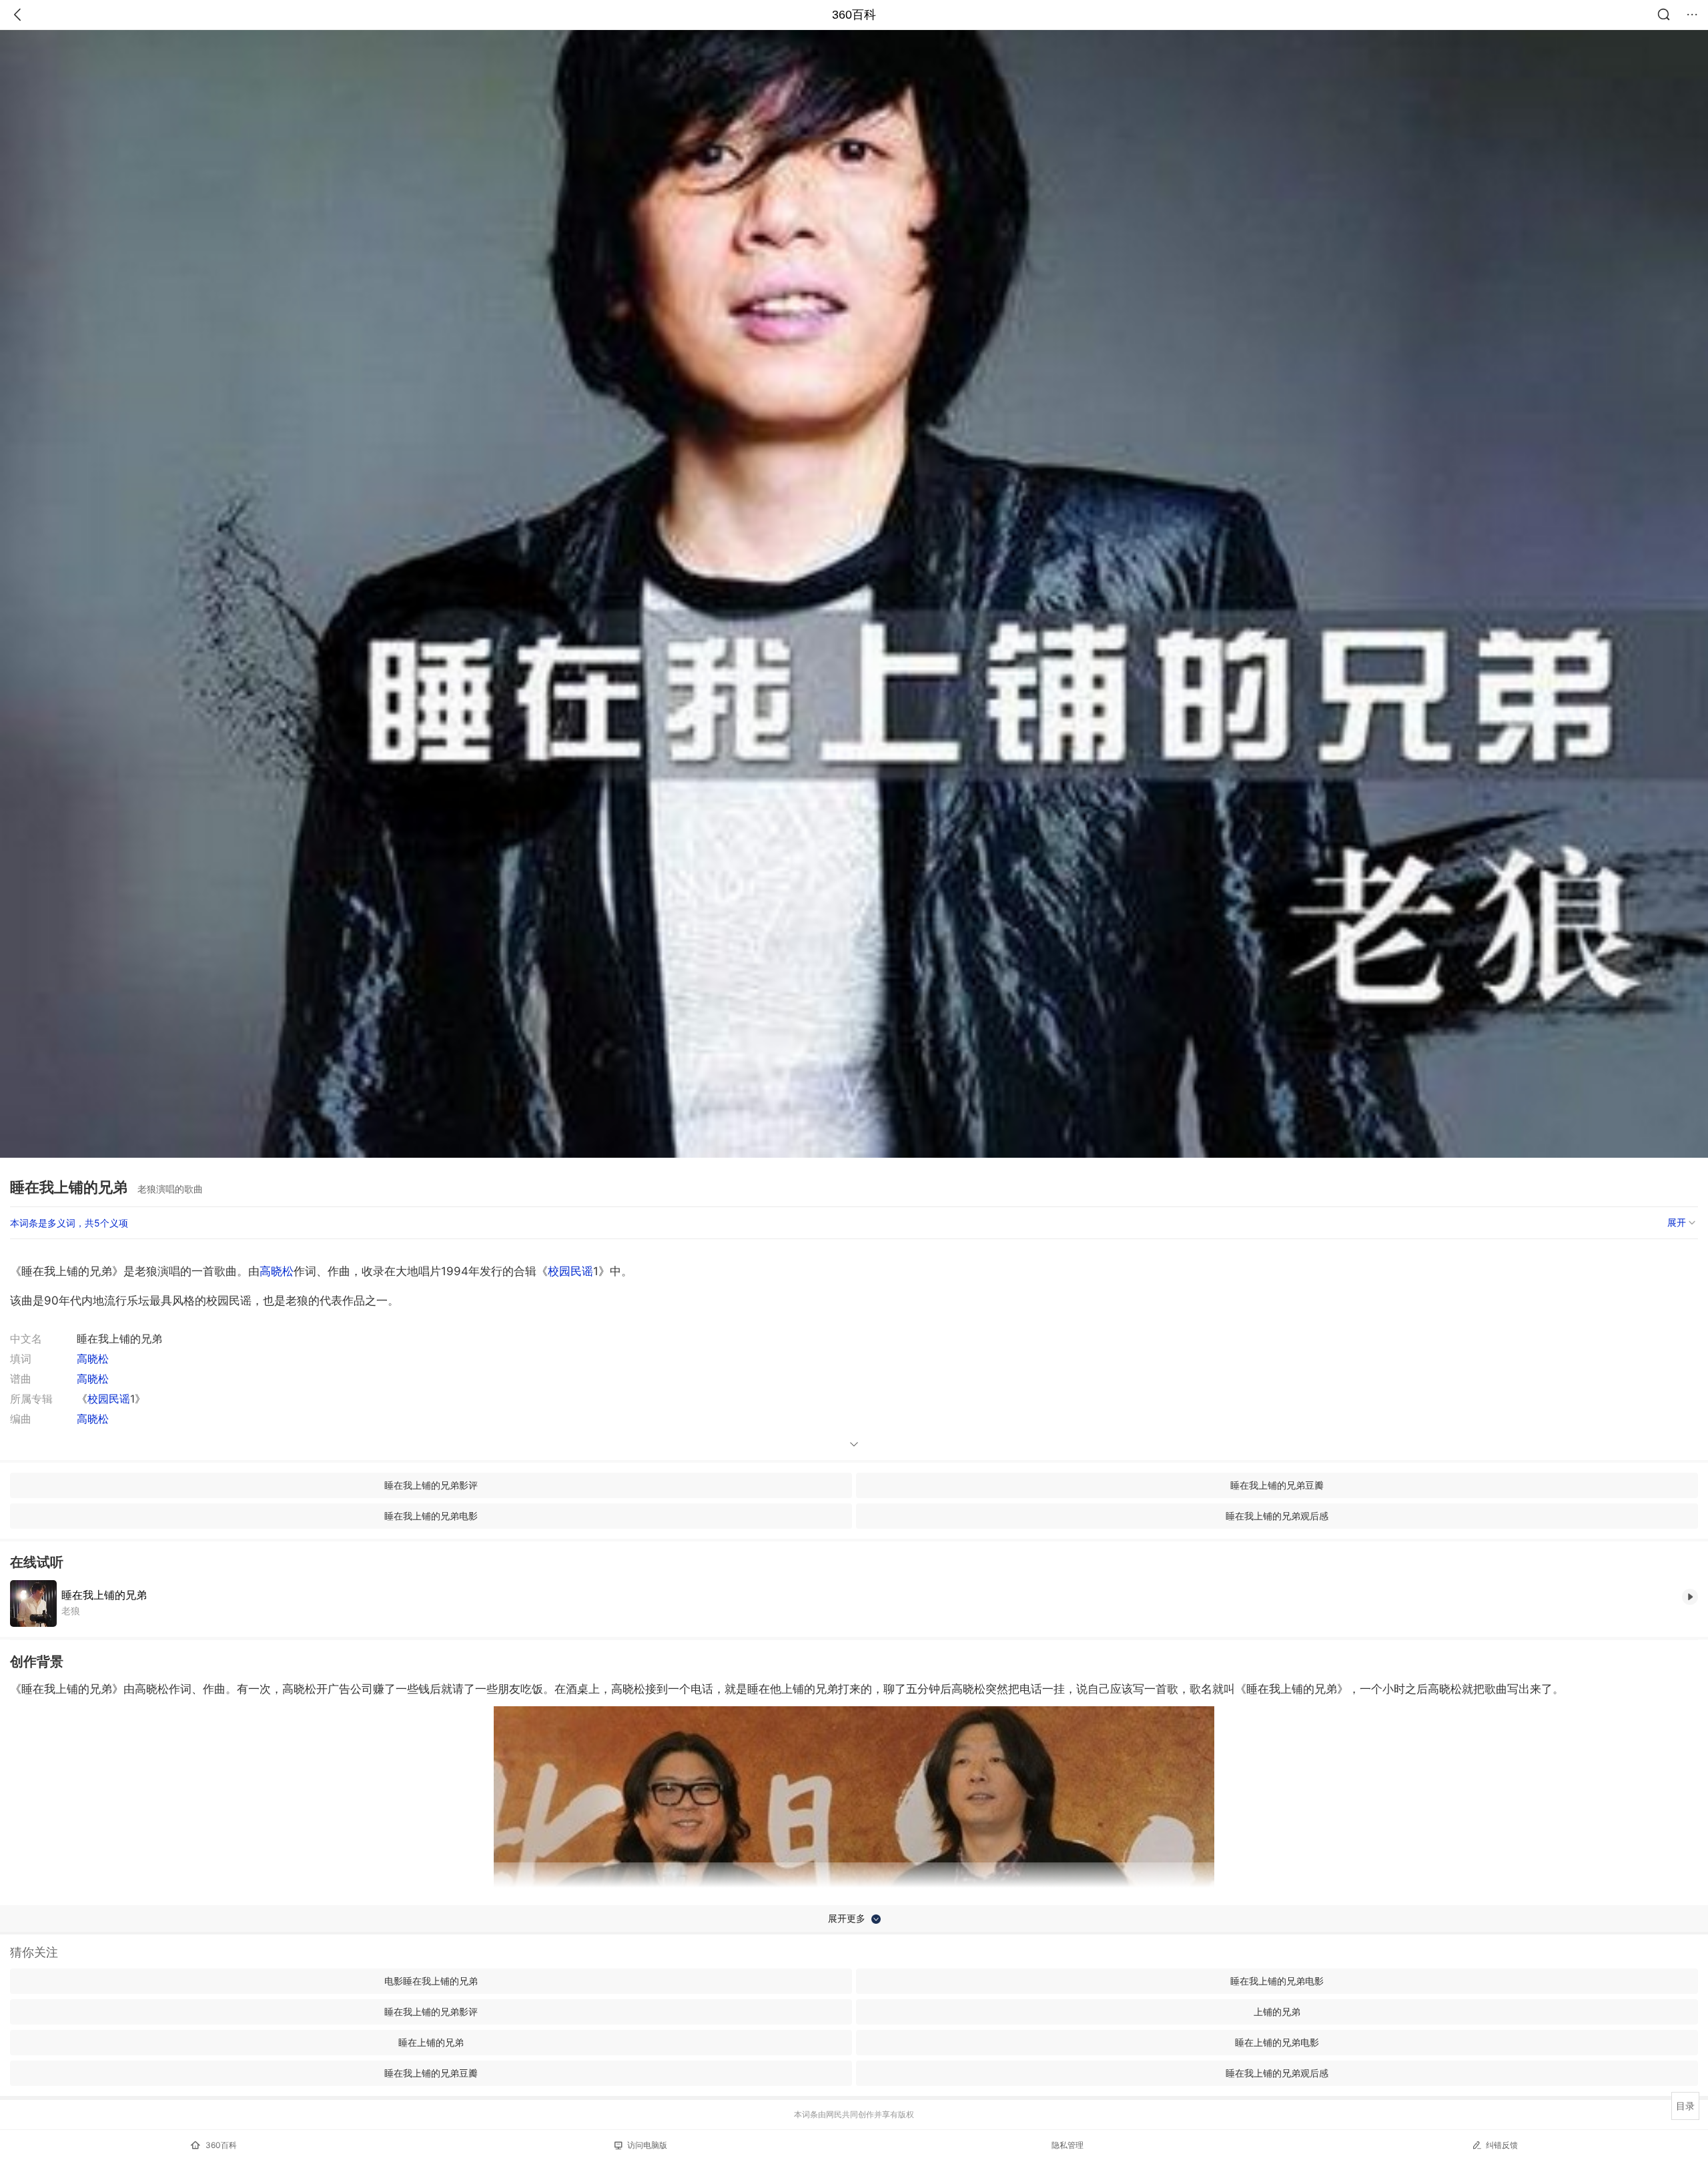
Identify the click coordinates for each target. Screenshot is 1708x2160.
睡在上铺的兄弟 (431, 2042)
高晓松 (277, 1271)
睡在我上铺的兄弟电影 (431, 1516)
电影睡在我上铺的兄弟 (431, 1981)
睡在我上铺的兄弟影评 (431, 1485)
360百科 (854, 15)
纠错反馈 (1502, 2145)
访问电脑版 (647, 2145)
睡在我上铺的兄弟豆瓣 (1277, 1485)
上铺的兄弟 (1277, 2012)
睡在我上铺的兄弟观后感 (1277, 1516)
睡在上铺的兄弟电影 (1277, 2042)
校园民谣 (570, 1271)
